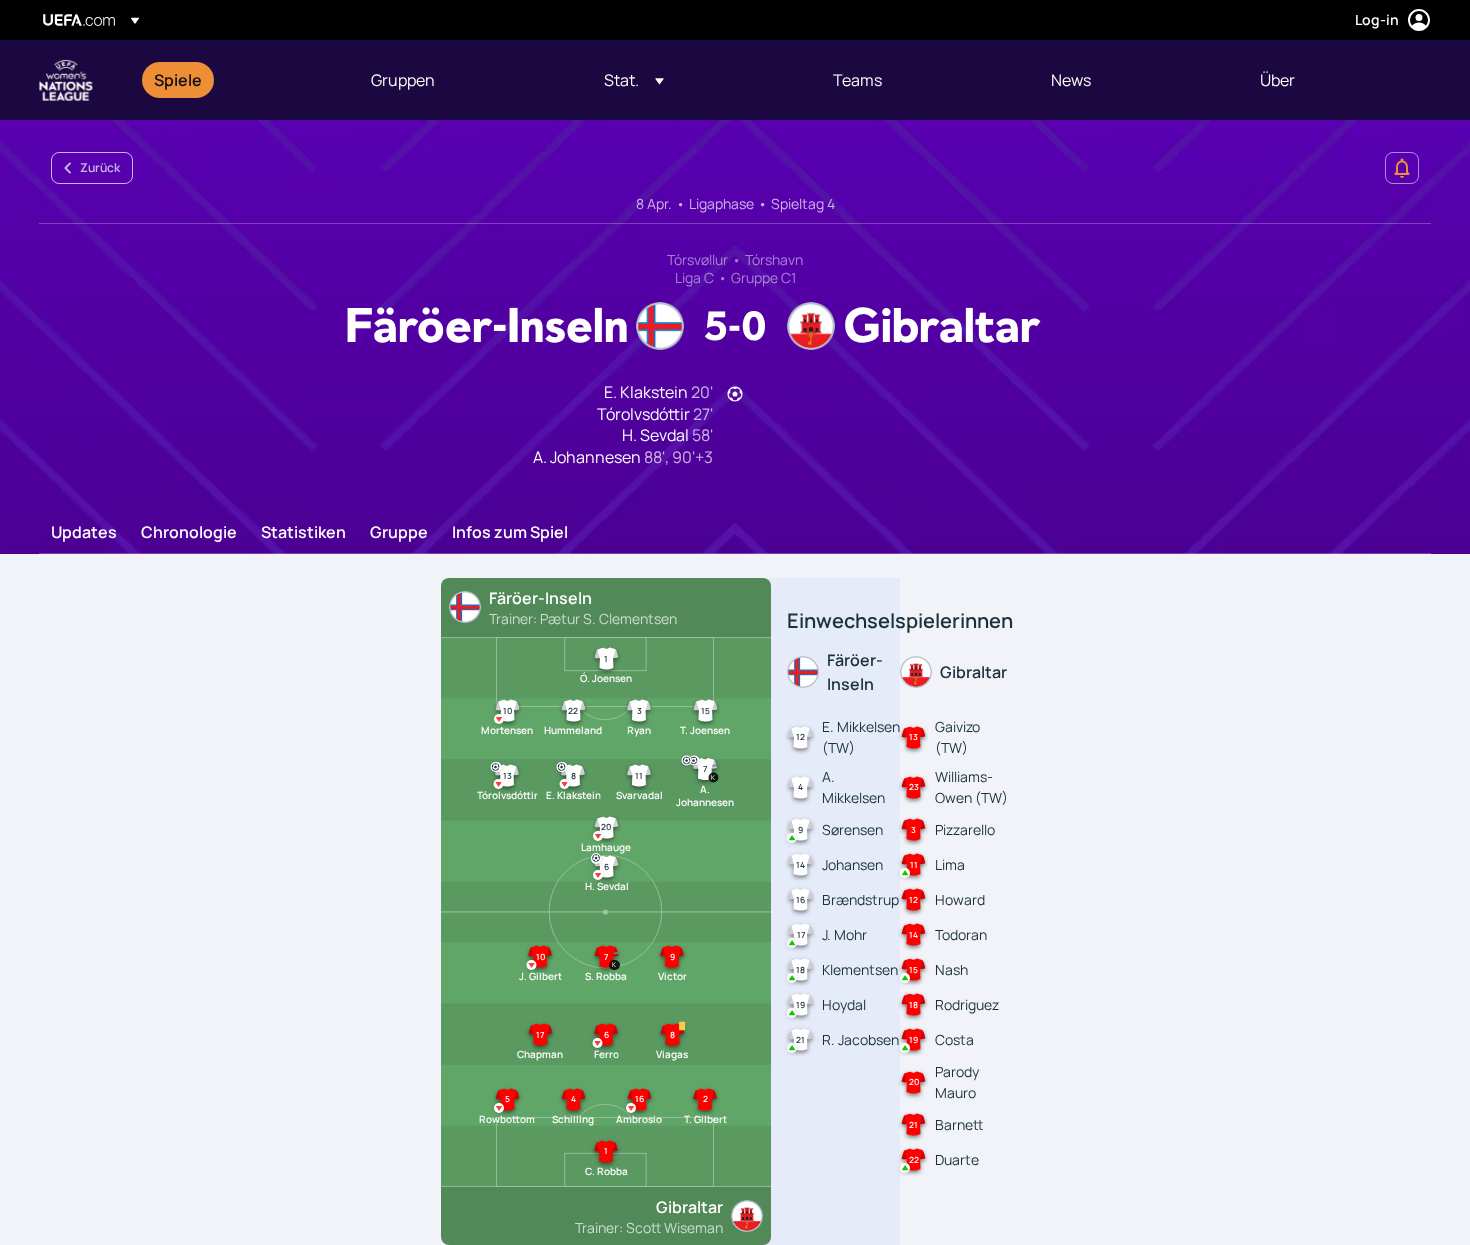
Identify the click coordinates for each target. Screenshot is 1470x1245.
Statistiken (303, 533)
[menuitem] (237, 80)
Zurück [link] (100, 167)
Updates (84, 533)
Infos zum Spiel (510, 533)
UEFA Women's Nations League (66, 80)
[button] (634, 80)
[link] (178, 80)
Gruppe (399, 533)
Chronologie (189, 533)
